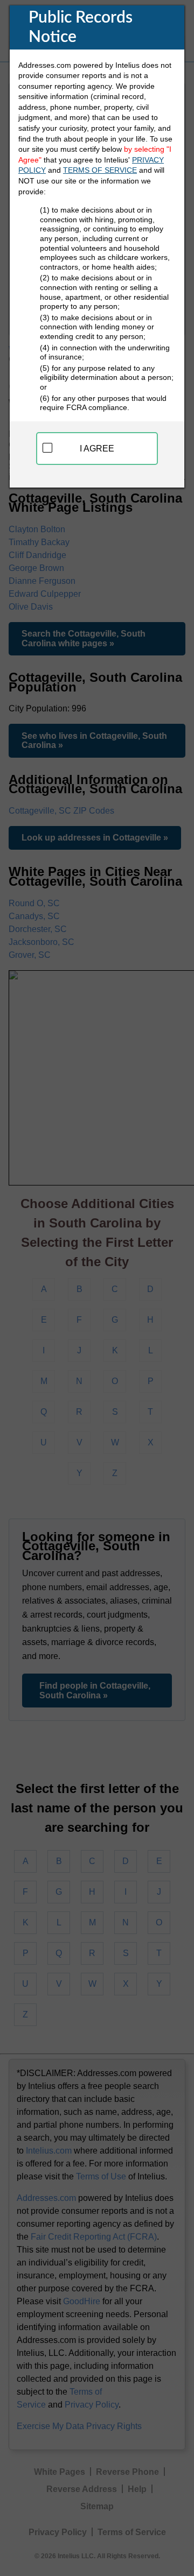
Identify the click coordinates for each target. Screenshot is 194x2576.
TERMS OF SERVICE (100, 170)
